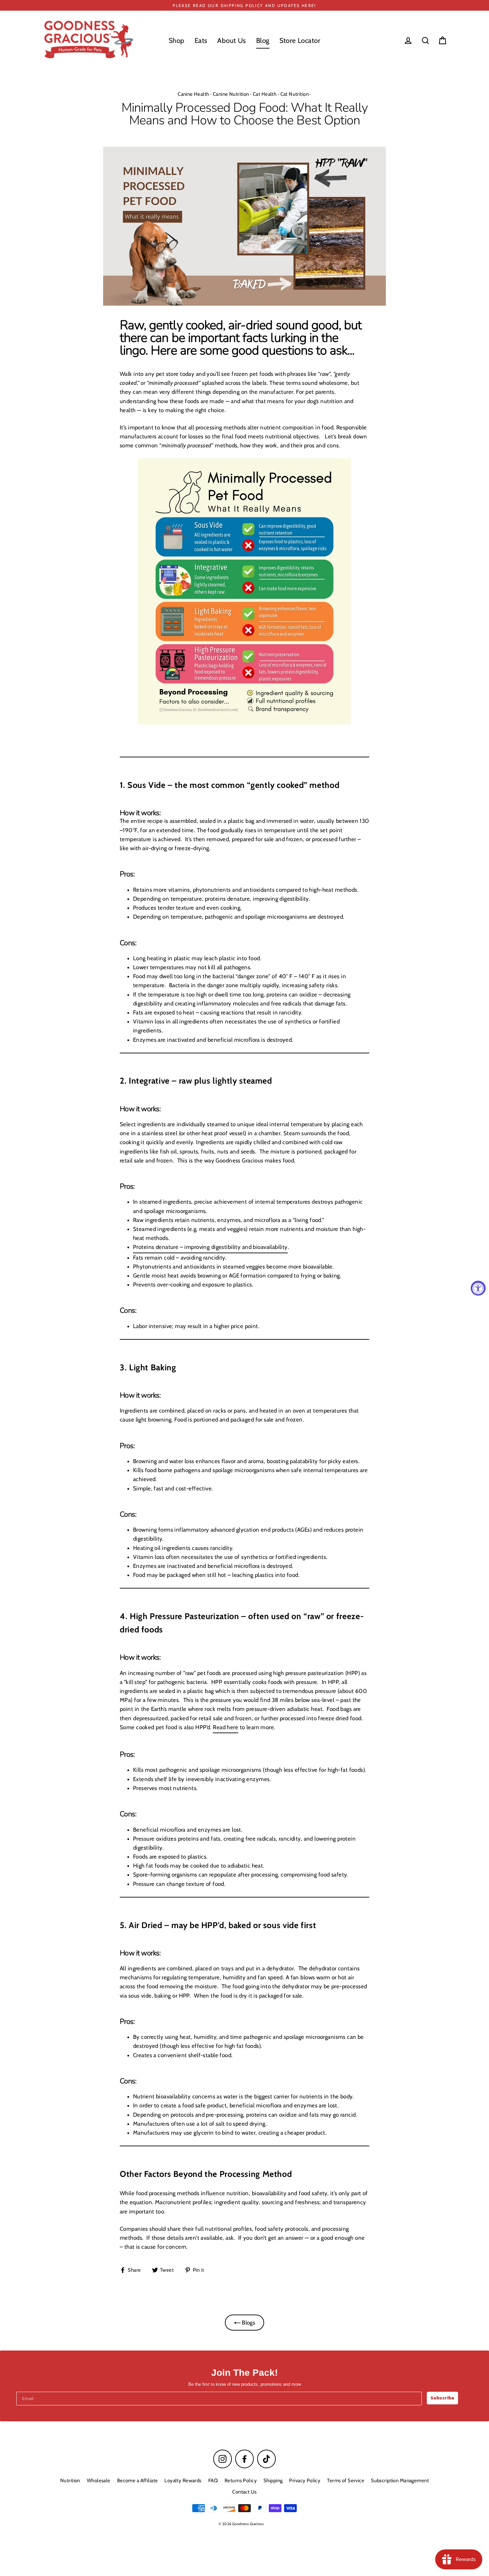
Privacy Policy (305, 2481)
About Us (232, 40)
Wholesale (99, 2481)
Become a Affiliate (138, 2481)
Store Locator (300, 40)
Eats (201, 40)
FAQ (213, 2481)
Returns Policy (241, 2481)
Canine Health (193, 94)
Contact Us (244, 2492)
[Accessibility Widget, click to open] (478, 1288)
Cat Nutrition (295, 94)
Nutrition (70, 2481)
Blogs (248, 2323)
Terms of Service (346, 2481)
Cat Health (265, 94)
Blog (263, 40)
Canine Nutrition (231, 94)
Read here (226, 1727)
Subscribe (442, 2398)
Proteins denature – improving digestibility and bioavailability (210, 1247)
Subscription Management (400, 2481)
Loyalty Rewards (183, 2481)
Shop (177, 40)
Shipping (273, 2481)
